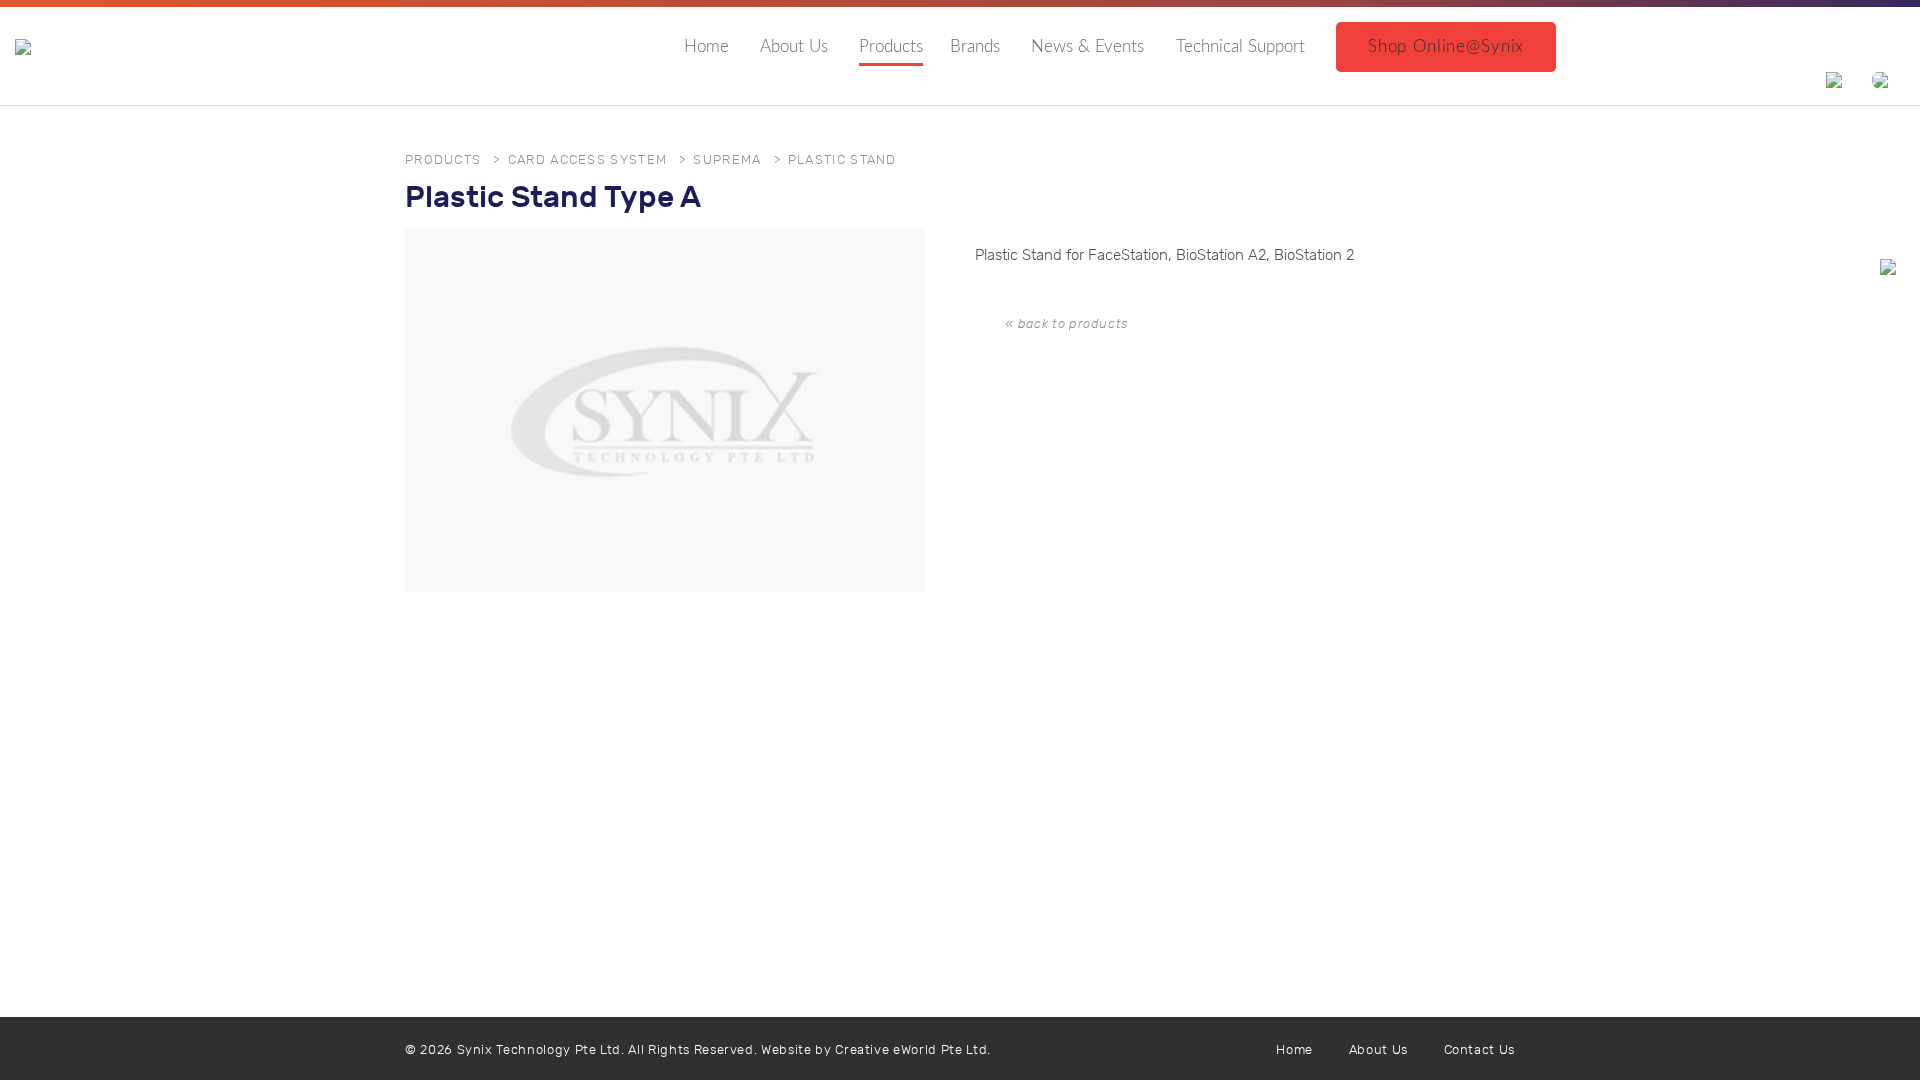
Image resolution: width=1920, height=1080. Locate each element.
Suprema (727, 160)
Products (891, 46)
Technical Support (1240, 46)
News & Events (1087, 46)
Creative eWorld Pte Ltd (911, 1050)
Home (706, 46)
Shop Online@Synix (1446, 46)
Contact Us (1480, 1050)
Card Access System (587, 160)
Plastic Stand (842, 160)
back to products (1073, 324)
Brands (975, 46)
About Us (794, 46)
